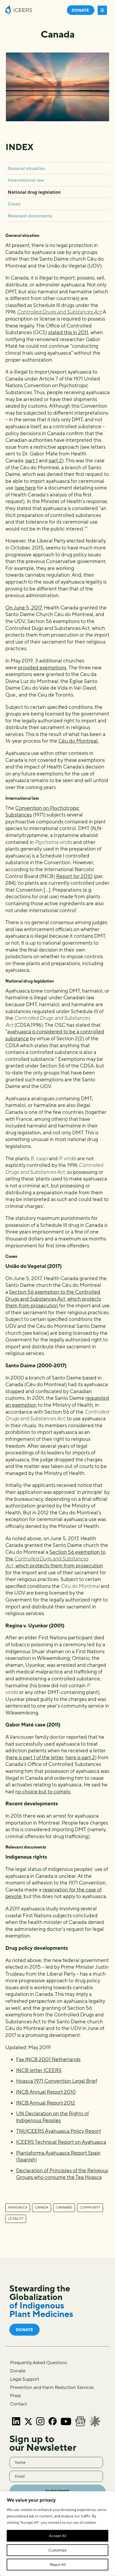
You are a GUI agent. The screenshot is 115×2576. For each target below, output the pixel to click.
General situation (26, 168)
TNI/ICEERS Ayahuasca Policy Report (59, 2131)
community (90, 2207)
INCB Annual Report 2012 (46, 2103)
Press (16, 2396)
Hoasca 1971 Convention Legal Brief (57, 2081)
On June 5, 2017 (24, 608)
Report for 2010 (74, 876)
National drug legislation (34, 192)
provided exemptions (42, 668)
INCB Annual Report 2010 (46, 2092)
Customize (57, 2550)
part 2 (55, 460)
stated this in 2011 (68, 332)
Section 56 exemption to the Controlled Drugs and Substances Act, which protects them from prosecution (53, 1299)
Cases (14, 204)
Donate (18, 2371)
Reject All (58, 2565)
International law (26, 180)
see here (26, 488)
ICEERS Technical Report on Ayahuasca (61, 2142)
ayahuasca (18, 2207)
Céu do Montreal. (78, 741)
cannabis (64, 2207)
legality (16, 2219)
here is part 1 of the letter (35, 1757)
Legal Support (25, 2379)
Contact (19, 2404)
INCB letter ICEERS (39, 2070)
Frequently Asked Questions (39, 2363)
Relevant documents (30, 216)
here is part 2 (80, 1757)
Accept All (57, 2536)
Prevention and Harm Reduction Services (52, 2387)
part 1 (32, 460)
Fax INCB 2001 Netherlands (48, 2059)
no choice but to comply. (43, 1792)
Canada (42, 2207)
